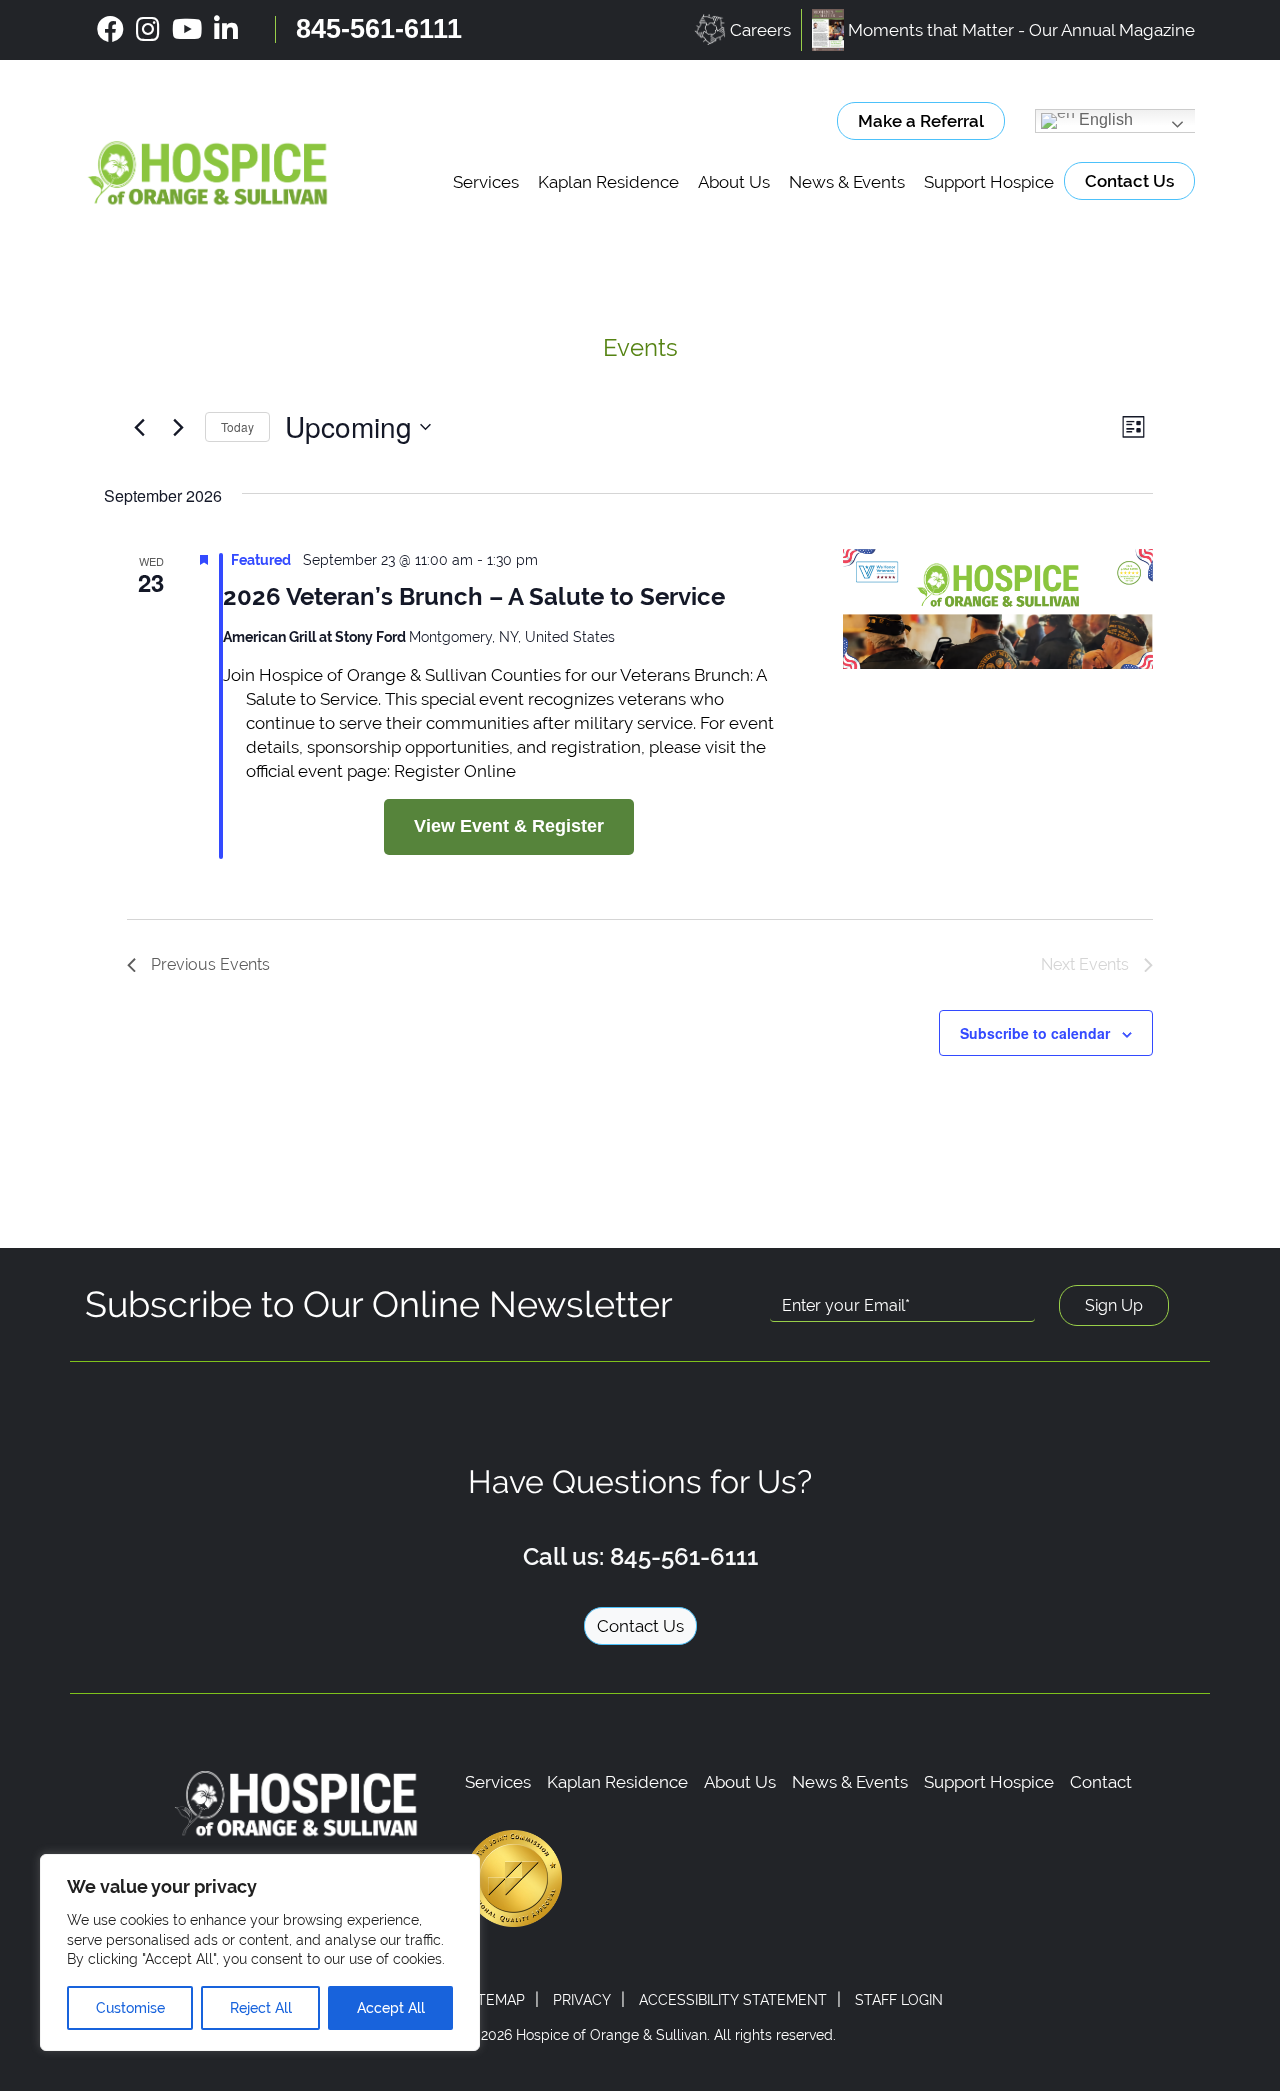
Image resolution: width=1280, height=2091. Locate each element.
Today (237, 426)
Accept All (391, 2008)
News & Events (847, 182)
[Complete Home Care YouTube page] (187, 30)
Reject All (261, 2008)
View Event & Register (509, 826)
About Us (734, 182)
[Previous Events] (139, 427)
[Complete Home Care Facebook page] (110, 30)
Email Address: (832, 1273)
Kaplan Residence (608, 182)
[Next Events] (178, 427)
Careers (760, 30)
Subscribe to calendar (1035, 1033)
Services (486, 182)
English (1104, 119)
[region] (260, 1952)
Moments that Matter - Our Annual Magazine (1021, 30)
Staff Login (899, 2000)
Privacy (582, 2000)
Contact (1101, 1782)
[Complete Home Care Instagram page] (148, 30)
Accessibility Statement (733, 2000)
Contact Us (1129, 181)
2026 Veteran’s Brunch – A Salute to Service (474, 596)
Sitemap (495, 2000)
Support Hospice (989, 182)
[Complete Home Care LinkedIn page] (226, 30)
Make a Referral (921, 121)
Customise (130, 2008)
